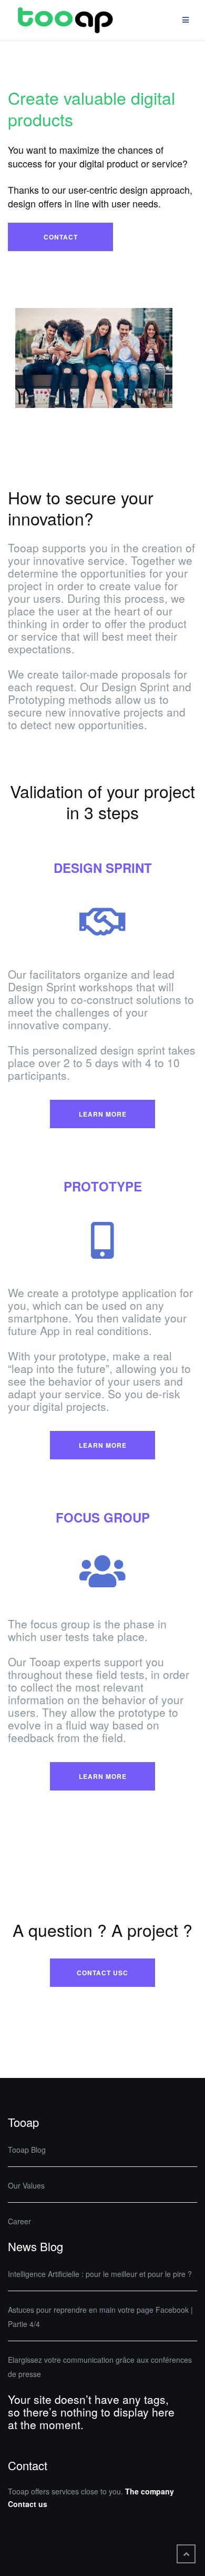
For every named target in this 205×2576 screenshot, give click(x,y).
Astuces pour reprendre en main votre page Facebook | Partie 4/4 (100, 2317)
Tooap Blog (27, 2150)
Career (19, 2221)
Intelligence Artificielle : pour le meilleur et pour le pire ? (100, 2274)
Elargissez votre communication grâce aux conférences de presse (100, 2367)
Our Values (26, 2185)
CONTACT (61, 237)
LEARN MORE (103, 1114)
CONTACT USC (102, 1973)
